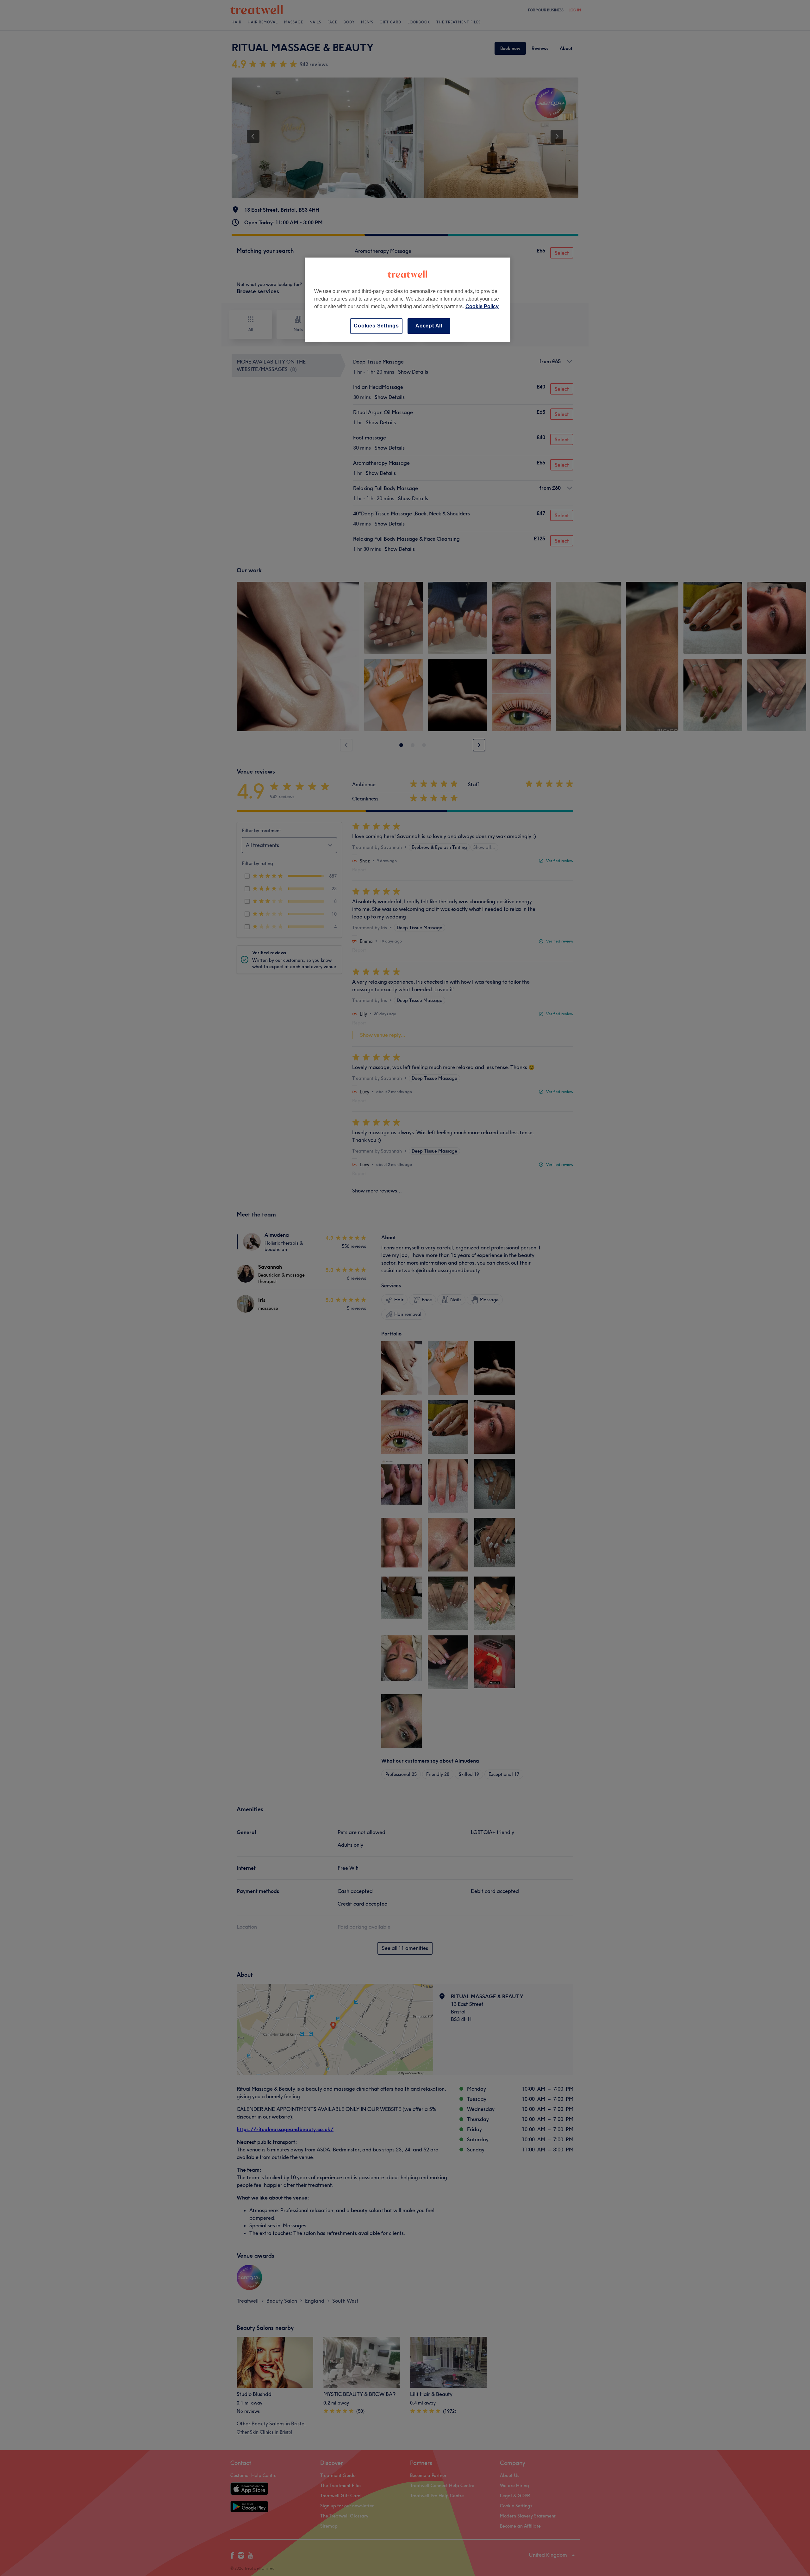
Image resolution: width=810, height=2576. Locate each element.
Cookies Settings (376, 326)
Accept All (429, 326)
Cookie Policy (482, 306)
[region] (408, 299)
